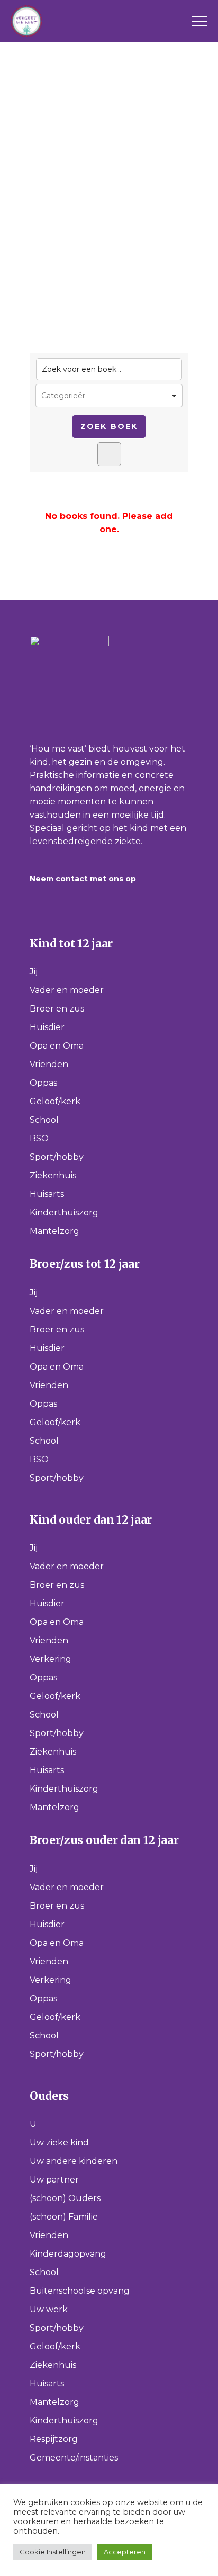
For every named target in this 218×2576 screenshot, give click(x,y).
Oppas (43, 1083)
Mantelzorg (54, 1231)
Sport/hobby (57, 1157)
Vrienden (49, 1064)
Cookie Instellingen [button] (53, 2552)
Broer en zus (57, 1009)
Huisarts (47, 1194)
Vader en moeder (67, 990)
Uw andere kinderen (74, 2161)
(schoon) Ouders (65, 2198)
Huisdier (47, 1027)
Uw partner (54, 2180)
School (44, 1120)
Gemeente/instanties (74, 2458)
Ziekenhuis (53, 1175)
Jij (34, 972)
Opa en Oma (57, 1046)
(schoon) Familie (64, 2217)
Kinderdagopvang (68, 2254)
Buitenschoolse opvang (80, 2291)
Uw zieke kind (59, 2143)
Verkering (51, 1659)
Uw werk (49, 2309)
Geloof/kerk (55, 1101)
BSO (39, 1138)
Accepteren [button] (125, 2552)
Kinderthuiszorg (64, 1213)
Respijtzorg (54, 2439)
